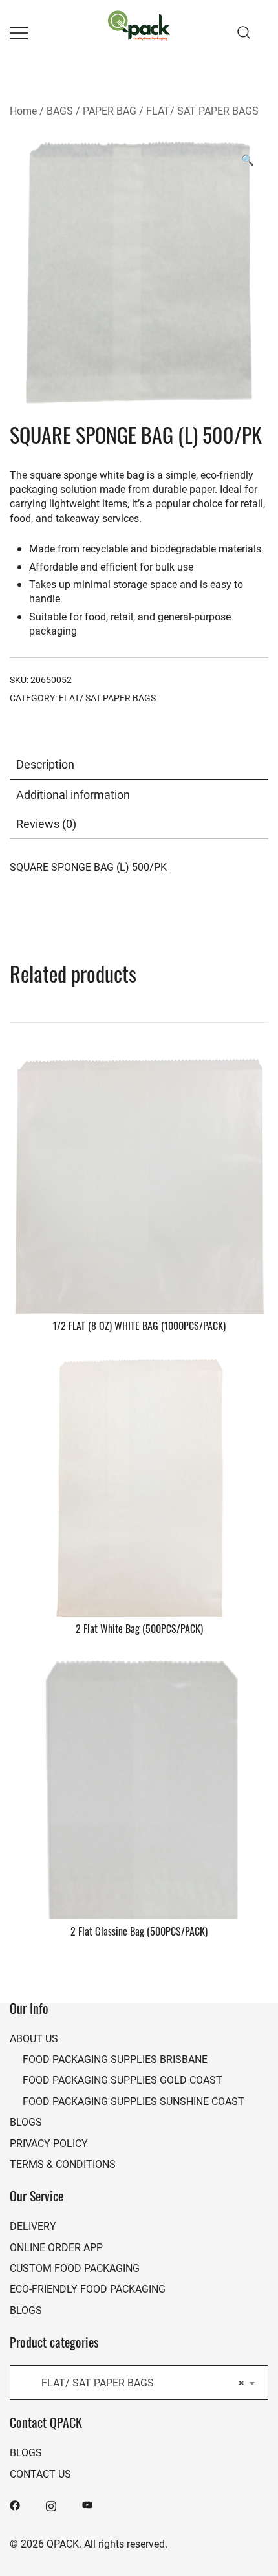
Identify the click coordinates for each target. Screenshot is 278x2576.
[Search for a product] (244, 32)
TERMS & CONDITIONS (63, 2164)
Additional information (73, 794)
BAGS (60, 110)
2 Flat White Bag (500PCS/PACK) (139, 1630)
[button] (248, 160)
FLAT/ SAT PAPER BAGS (202, 110)
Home (23, 110)
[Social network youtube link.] (87, 2504)
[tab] (139, 765)
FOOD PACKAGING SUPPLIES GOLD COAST (123, 2079)
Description (45, 764)
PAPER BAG (110, 110)
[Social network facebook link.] (15, 2504)
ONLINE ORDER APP (56, 2247)
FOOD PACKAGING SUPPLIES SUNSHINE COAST (134, 2101)
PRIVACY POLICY (49, 2143)
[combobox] (139, 2383)
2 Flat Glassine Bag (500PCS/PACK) (139, 1933)
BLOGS (26, 2122)
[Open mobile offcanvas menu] (19, 33)
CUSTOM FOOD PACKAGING (75, 2268)
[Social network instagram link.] (51, 2504)
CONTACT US (40, 2473)
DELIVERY (33, 2226)
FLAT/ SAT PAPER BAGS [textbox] (135, 2382)
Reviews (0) (46, 824)
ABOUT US (34, 2038)
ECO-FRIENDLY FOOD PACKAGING (88, 2288)
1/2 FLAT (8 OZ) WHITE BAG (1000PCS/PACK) (139, 1327)
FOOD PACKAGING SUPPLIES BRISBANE (115, 2059)
